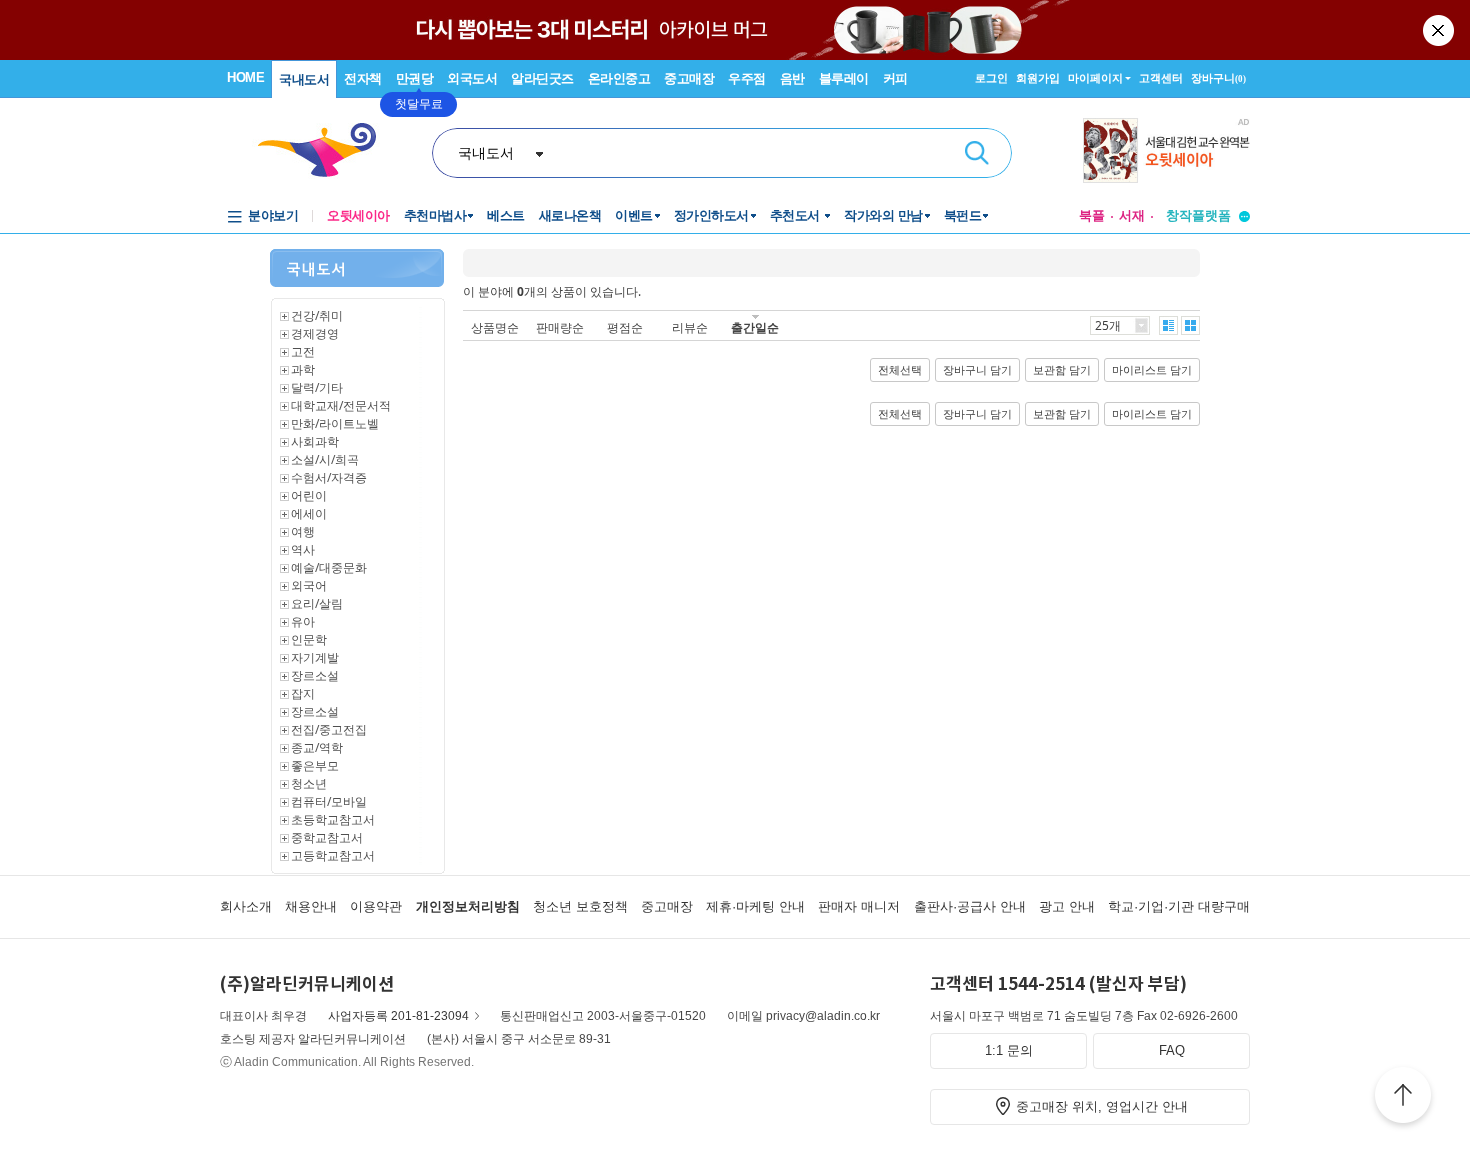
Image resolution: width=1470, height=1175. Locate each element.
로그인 (991, 78)
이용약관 (376, 906)
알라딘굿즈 (542, 78)
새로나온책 (570, 215)
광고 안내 (1067, 906)
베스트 (506, 215)
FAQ (1172, 1050)
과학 (303, 369)
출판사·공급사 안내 (970, 906)
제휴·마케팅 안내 (755, 906)
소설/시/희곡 (325, 459)
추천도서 (797, 215)
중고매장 (689, 78)
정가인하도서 (711, 215)
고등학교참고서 (333, 855)
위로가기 (1403, 1098)
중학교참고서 (327, 837)
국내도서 (304, 79)
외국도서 (472, 78)
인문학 (309, 639)
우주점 (747, 78)
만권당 (415, 78)
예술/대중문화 (329, 567)
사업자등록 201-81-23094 (398, 1016)
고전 (303, 351)
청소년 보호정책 (580, 906)
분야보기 (273, 215)
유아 (303, 621)
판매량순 (560, 327)
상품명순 (495, 327)
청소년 (309, 783)
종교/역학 (317, 747)
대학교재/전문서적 (341, 405)
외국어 (309, 585)
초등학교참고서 (333, 819)
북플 (1092, 215)
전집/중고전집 (329, 729)
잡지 (303, 693)
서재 (1132, 215)
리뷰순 (690, 327)
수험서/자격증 (329, 477)
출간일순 (755, 327)
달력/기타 (317, 387)
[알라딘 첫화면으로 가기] (326, 150)
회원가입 (1038, 78)
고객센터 (1161, 78)
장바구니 (1218, 78)
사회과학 (315, 441)
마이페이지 (1095, 78)
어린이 (309, 495)
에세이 (309, 513)
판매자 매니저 (859, 906)
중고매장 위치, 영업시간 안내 (1102, 1106)
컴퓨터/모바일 (329, 801)
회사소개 (246, 906)
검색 (977, 153)
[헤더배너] (1166, 150)
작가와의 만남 (883, 215)
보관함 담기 (1062, 370)
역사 (303, 549)
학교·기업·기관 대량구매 (1179, 906)
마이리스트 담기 (1152, 370)
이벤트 (634, 215)
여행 (303, 531)
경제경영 (315, 333)
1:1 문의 (1009, 1050)
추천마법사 (435, 215)
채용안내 (311, 906)
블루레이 (844, 78)
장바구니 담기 (977, 370)
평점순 (625, 327)
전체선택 (900, 370)
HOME (245, 77)
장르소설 (315, 675)
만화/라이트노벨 (335, 423)
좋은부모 (315, 765)
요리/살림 (317, 603)
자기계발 (315, 657)
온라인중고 (619, 78)
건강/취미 (317, 315)
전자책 (363, 78)
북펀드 (963, 215)
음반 (792, 78)
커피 (895, 78)
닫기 (1440, 30)
